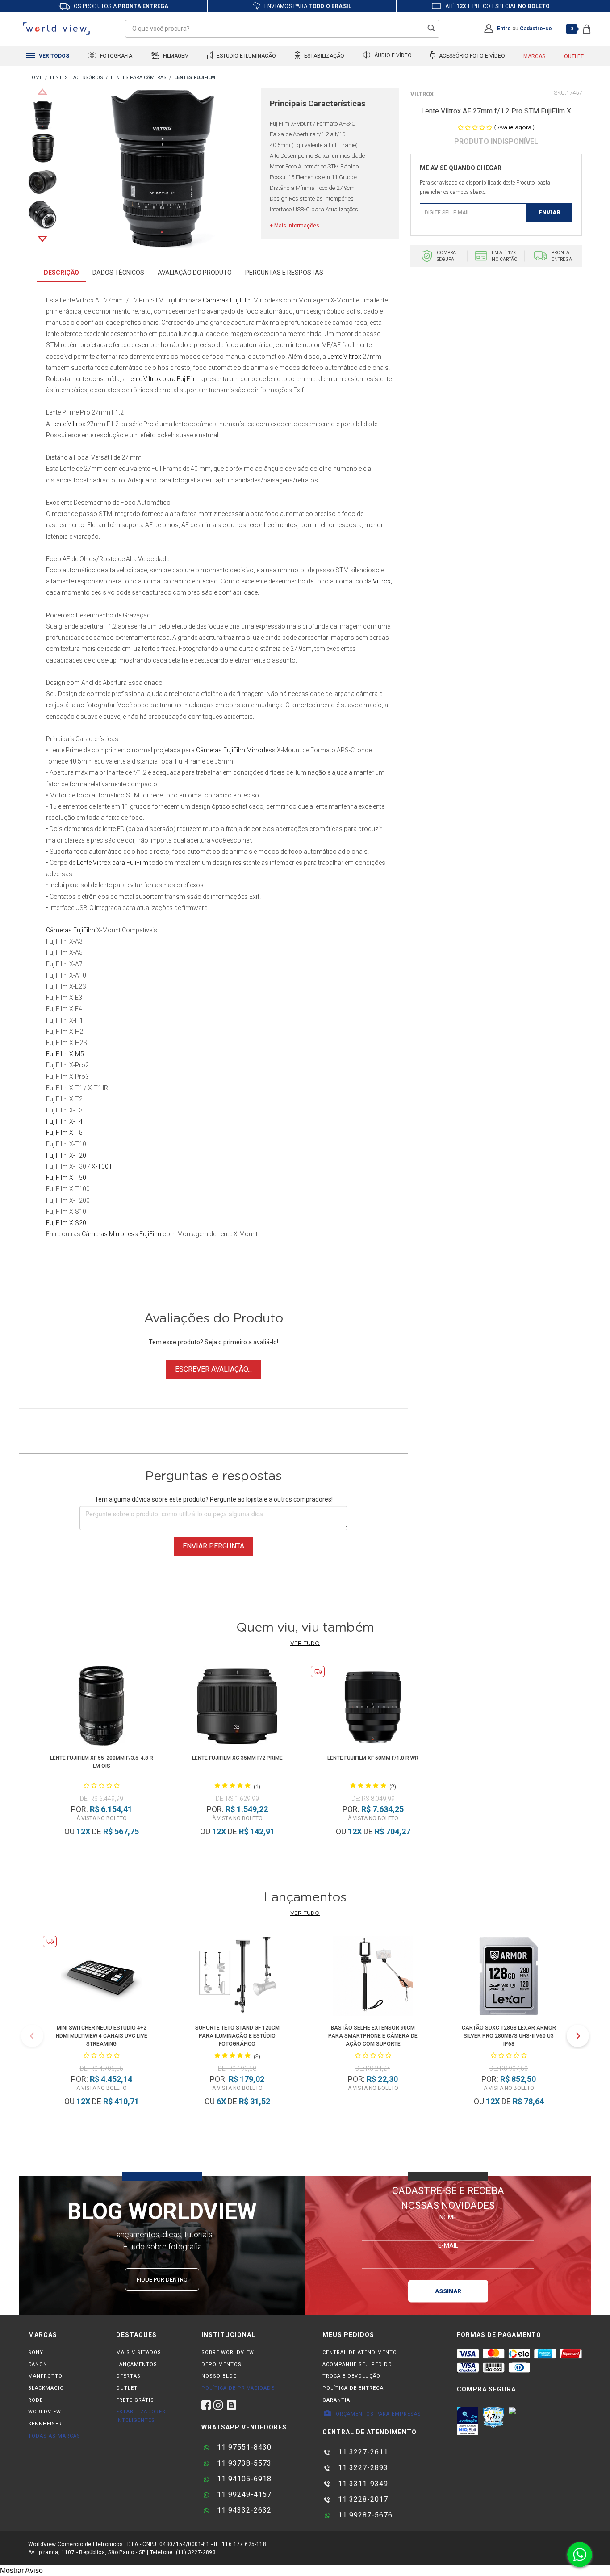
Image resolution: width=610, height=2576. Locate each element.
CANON (38, 2364)
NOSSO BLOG (219, 2376)
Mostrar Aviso (21, 2570)
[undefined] (161, 170)
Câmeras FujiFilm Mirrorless (236, 750)
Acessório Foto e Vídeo (471, 56)
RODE (36, 2400)
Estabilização (324, 56)
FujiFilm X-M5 (65, 1054)
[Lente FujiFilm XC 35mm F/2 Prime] (237, 1708)
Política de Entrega (353, 2388)
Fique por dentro (162, 2280)
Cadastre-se (536, 29)
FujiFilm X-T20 (66, 1155)
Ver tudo (305, 1643)
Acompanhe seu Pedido (357, 2364)
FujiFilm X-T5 (64, 1133)
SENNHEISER (45, 2424)
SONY (36, 2352)
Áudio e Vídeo (392, 56)
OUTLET (127, 2388)
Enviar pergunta (213, 1546)
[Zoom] (42, 115)
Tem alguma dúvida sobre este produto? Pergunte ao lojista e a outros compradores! (214, 1499)
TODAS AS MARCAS (54, 2436)
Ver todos (53, 56)
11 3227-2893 (362, 2468)
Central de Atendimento (360, 2352)
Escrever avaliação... (213, 1369)
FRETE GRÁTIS (135, 2400)
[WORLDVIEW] (35, 78)
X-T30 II (102, 1166)
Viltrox (422, 94)
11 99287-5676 (364, 2515)
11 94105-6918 (243, 2479)
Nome (448, 2217)
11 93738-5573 (243, 2463)
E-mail (448, 2245)
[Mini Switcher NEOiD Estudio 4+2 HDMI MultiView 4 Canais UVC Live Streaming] (101, 1978)
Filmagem (175, 56)
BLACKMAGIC (46, 2388)
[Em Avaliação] (468, 2421)
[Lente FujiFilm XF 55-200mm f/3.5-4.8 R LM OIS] (102, 1708)
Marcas (534, 56)
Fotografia (115, 56)
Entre (504, 29)
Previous (42, 92)
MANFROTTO (45, 2376)
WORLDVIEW (45, 2412)
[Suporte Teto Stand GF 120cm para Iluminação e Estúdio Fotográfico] (237, 1978)
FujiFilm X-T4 (64, 1121)
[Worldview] (57, 29)
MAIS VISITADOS (139, 2352)
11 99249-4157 (243, 2494)
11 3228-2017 (362, 2499)
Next (42, 239)
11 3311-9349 (362, 2484)
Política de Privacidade (238, 2388)
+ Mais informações (295, 226)
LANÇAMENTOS (137, 2364)
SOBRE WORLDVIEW (228, 2352)
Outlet (574, 56)
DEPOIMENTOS (221, 2364)
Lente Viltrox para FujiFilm (163, 379)
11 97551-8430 (243, 2447)
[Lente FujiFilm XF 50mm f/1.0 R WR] (373, 1708)
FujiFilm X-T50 (66, 1178)
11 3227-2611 (362, 2452)
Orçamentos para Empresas (378, 2414)
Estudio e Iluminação (246, 56)
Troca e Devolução (351, 2376)
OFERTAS (128, 2376)
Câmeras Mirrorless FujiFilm (121, 1234)
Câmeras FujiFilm (227, 300)
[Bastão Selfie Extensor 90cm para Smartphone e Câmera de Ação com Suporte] (373, 1978)
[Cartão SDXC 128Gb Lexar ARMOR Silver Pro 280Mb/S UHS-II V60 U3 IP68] (509, 1978)
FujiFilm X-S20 (66, 1223)
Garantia (336, 2400)
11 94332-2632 (243, 2510)
